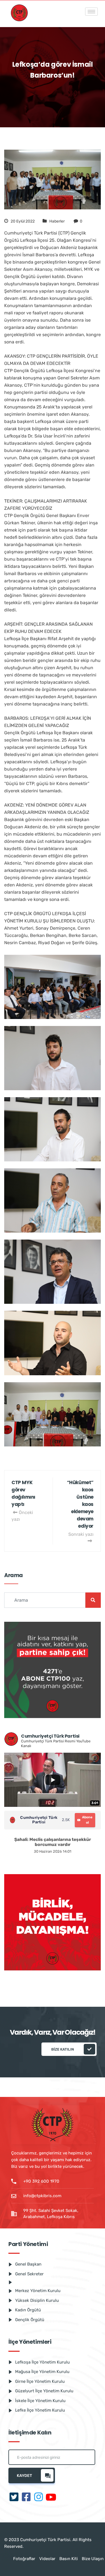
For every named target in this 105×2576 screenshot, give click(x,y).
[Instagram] (39, 2497)
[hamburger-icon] (91, 12)
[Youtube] (51, 2497)
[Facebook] (26, 2497)
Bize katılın (63, 2049)
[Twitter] (14, 2497)
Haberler (57, 221)
